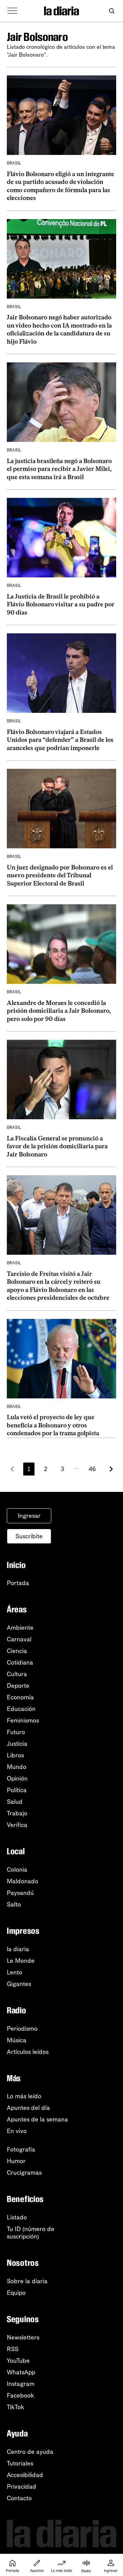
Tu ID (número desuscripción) (31, 2233)
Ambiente (20, 1628)
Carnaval (19, 1639)
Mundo (17, 1767)
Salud (15, 1802)
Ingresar (29, 1516)
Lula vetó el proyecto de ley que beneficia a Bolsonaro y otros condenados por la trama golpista (53, 1425)
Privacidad (22, 2487)
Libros (15, 1755)
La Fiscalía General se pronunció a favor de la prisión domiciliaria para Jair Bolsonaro (57, 1146)
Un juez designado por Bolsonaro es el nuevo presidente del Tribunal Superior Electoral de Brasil (60, 875)
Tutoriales (20, 2463)
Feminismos (23, 1721)
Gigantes (19, 1984)
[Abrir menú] (12, 11)
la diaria (18, 1949)
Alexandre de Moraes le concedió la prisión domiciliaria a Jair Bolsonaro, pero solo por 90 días (59, 1011)
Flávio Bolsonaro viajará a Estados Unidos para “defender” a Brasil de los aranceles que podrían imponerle (60, 740)
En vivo (17, 2131)
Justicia (17, 1744)
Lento (15, 1972)
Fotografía (21, 2149)
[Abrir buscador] (112, 11)
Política (17, 1790)
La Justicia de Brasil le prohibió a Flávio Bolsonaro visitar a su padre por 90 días (61, 605)
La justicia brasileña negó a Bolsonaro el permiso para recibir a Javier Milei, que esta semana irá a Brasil (59, 469)
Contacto (19, 2498)
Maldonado (23, 1881)
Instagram (21, 2384)
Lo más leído (24, 2096)
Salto (14, 1904)
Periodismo (22, 2029)
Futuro (16, 1732)
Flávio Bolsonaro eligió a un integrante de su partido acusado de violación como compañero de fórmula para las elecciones (60, 186)
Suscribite (29, 1536)
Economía (20, 1697)
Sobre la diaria (27, 2281)
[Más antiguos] (111, 1469)
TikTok (16, 2407)
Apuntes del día (28, 2108)
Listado (17, 2217)
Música (17, 2040)
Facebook (20, 2395)
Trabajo (17, 1813)
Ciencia (17, 1651)
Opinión (17, 1779)
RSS (13, 2349)
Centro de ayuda (30, 2452)
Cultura (17, 1674)
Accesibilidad (25, 2475)
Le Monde (21, 1961)
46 (92, 1469)
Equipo (16, 2293)
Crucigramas (24, 2173)
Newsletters (23, 2337)
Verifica (17, 1825)
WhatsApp (21, 2372)
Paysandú (20, 1893)
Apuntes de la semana (37, 2119)
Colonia (17, 1870)
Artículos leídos (28, 2052)
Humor (16, 2161)
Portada (18, 1583)
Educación (21, 1709)
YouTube (18, 2361)
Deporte (18, 1686)
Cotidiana (20, 1663)
